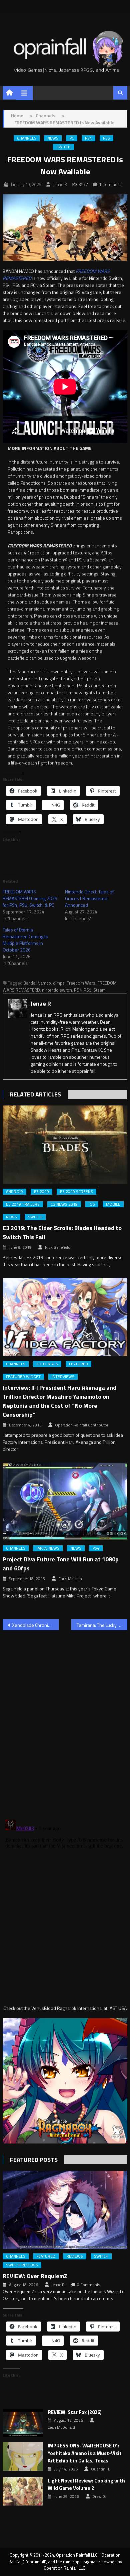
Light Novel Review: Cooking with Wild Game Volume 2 (86, 2485)
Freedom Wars (81, 983)
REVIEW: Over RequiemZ (35, 2276)
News (53, 138)
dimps (59, 983)
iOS (92, 1204)
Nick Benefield (58, 1247)
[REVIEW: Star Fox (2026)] (23, 2423)
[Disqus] (65, 1721)
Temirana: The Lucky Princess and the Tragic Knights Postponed (102, 1625)
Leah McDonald (61, 2427)
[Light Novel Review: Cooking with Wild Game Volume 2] (23, 2492)
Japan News (48, 1548)
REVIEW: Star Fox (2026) (75, 2412)
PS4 (88, 138)
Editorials (47, 1364)
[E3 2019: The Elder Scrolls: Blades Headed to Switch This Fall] (65, 1145)
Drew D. (99, 2497)
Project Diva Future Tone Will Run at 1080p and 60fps (61, 1564)
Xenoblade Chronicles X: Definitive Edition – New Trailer (35, 1625)
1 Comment (110, 184)
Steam (99, 990)
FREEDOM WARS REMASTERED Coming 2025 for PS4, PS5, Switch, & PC (30, 898)
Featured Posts (34, 2160)
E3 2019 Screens (76, 1192)
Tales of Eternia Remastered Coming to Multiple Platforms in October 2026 (25, 940)
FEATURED (78, 1364)
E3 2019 (41, 1192)
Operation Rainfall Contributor (82, 1425)
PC (72, 138)
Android (14, 1192)
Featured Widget (23, 1377)
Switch (63, 147)
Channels (27, 138)
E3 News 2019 (64, 1204)
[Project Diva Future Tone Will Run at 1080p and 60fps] (65, 1502)
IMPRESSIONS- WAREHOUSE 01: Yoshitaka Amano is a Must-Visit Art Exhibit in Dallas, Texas (85, 2453)
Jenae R (60, 184)
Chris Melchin (70, 1579)
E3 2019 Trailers (23, 1204)
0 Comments (88, 2285)
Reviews (75, 2256)
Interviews (63, 1377)
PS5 (106, 138)
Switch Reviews (22, 2265)
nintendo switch (57, 990)
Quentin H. (100, 2469)
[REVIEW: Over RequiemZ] (65, 2210)
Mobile (113, 1204)
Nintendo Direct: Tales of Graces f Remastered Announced (89, 898)
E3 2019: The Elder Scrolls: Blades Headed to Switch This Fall (62, 1232)
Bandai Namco (37, 983)
